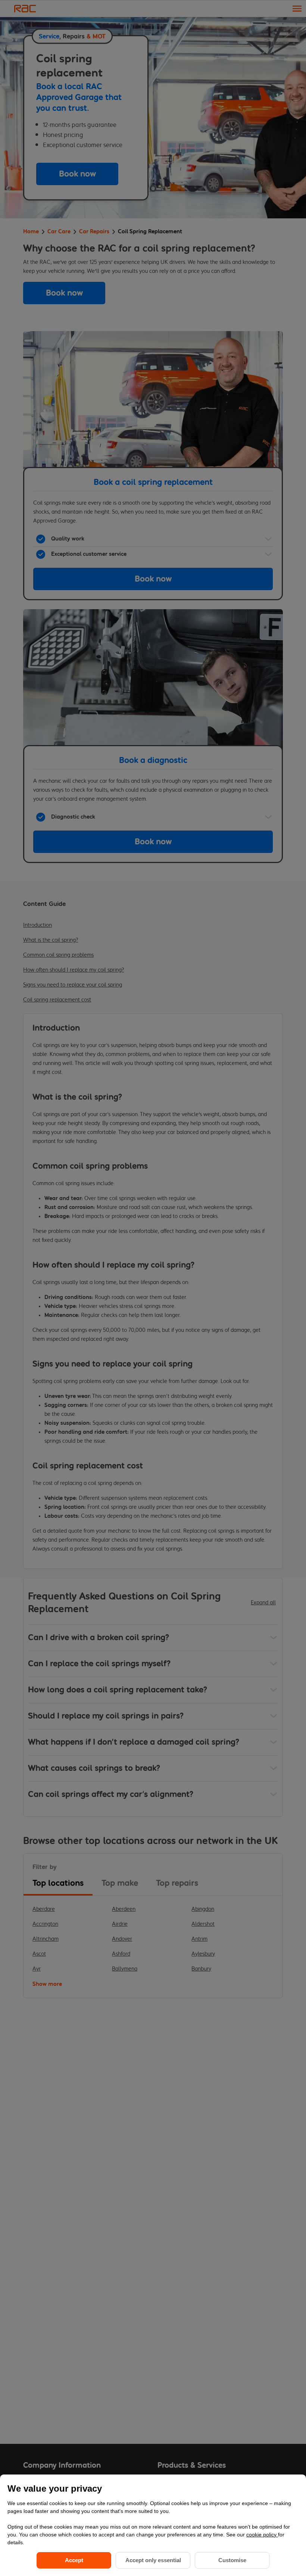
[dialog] (153, 2525)
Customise (232, 2560)
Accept (74, 2560)
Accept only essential (153, 2560)
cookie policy (262, 2535)
